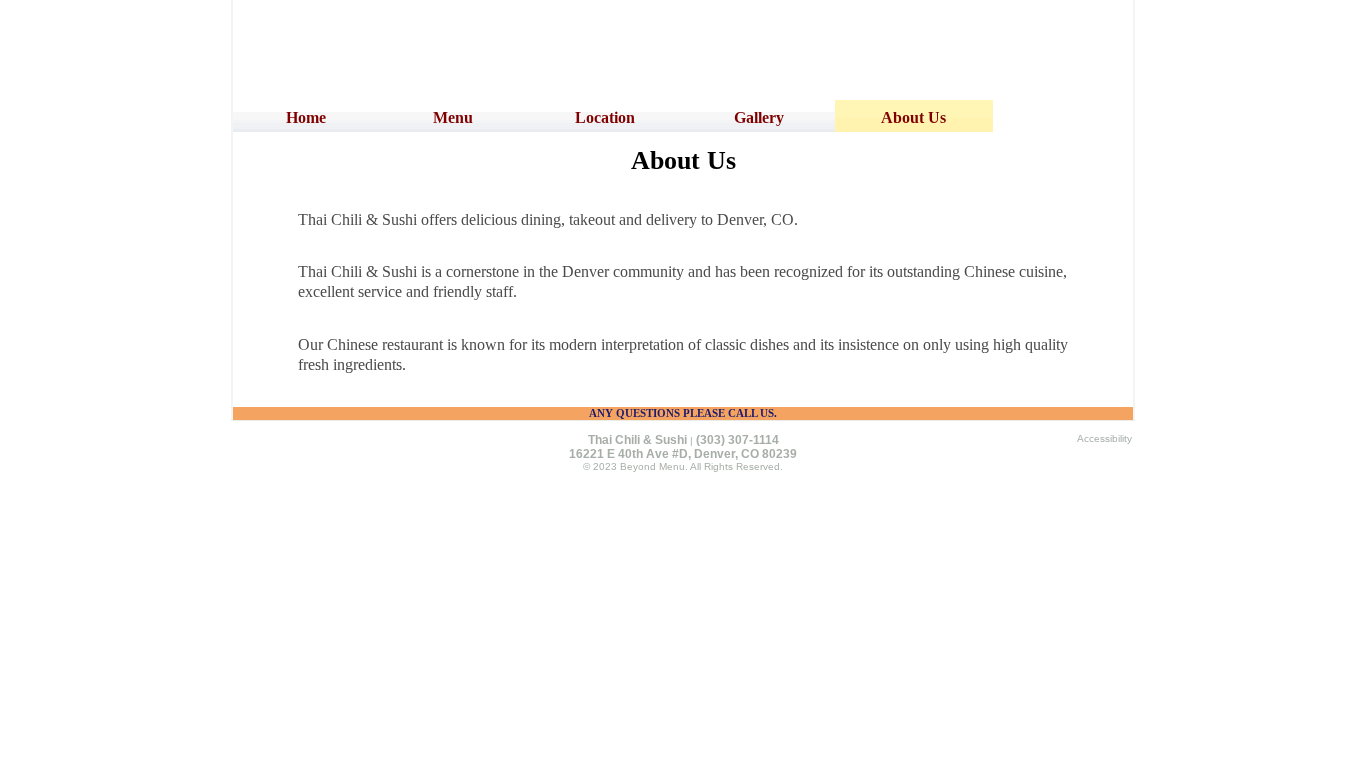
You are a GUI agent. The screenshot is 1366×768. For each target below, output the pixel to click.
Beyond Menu (652, 466)
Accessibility (1104, 438)
